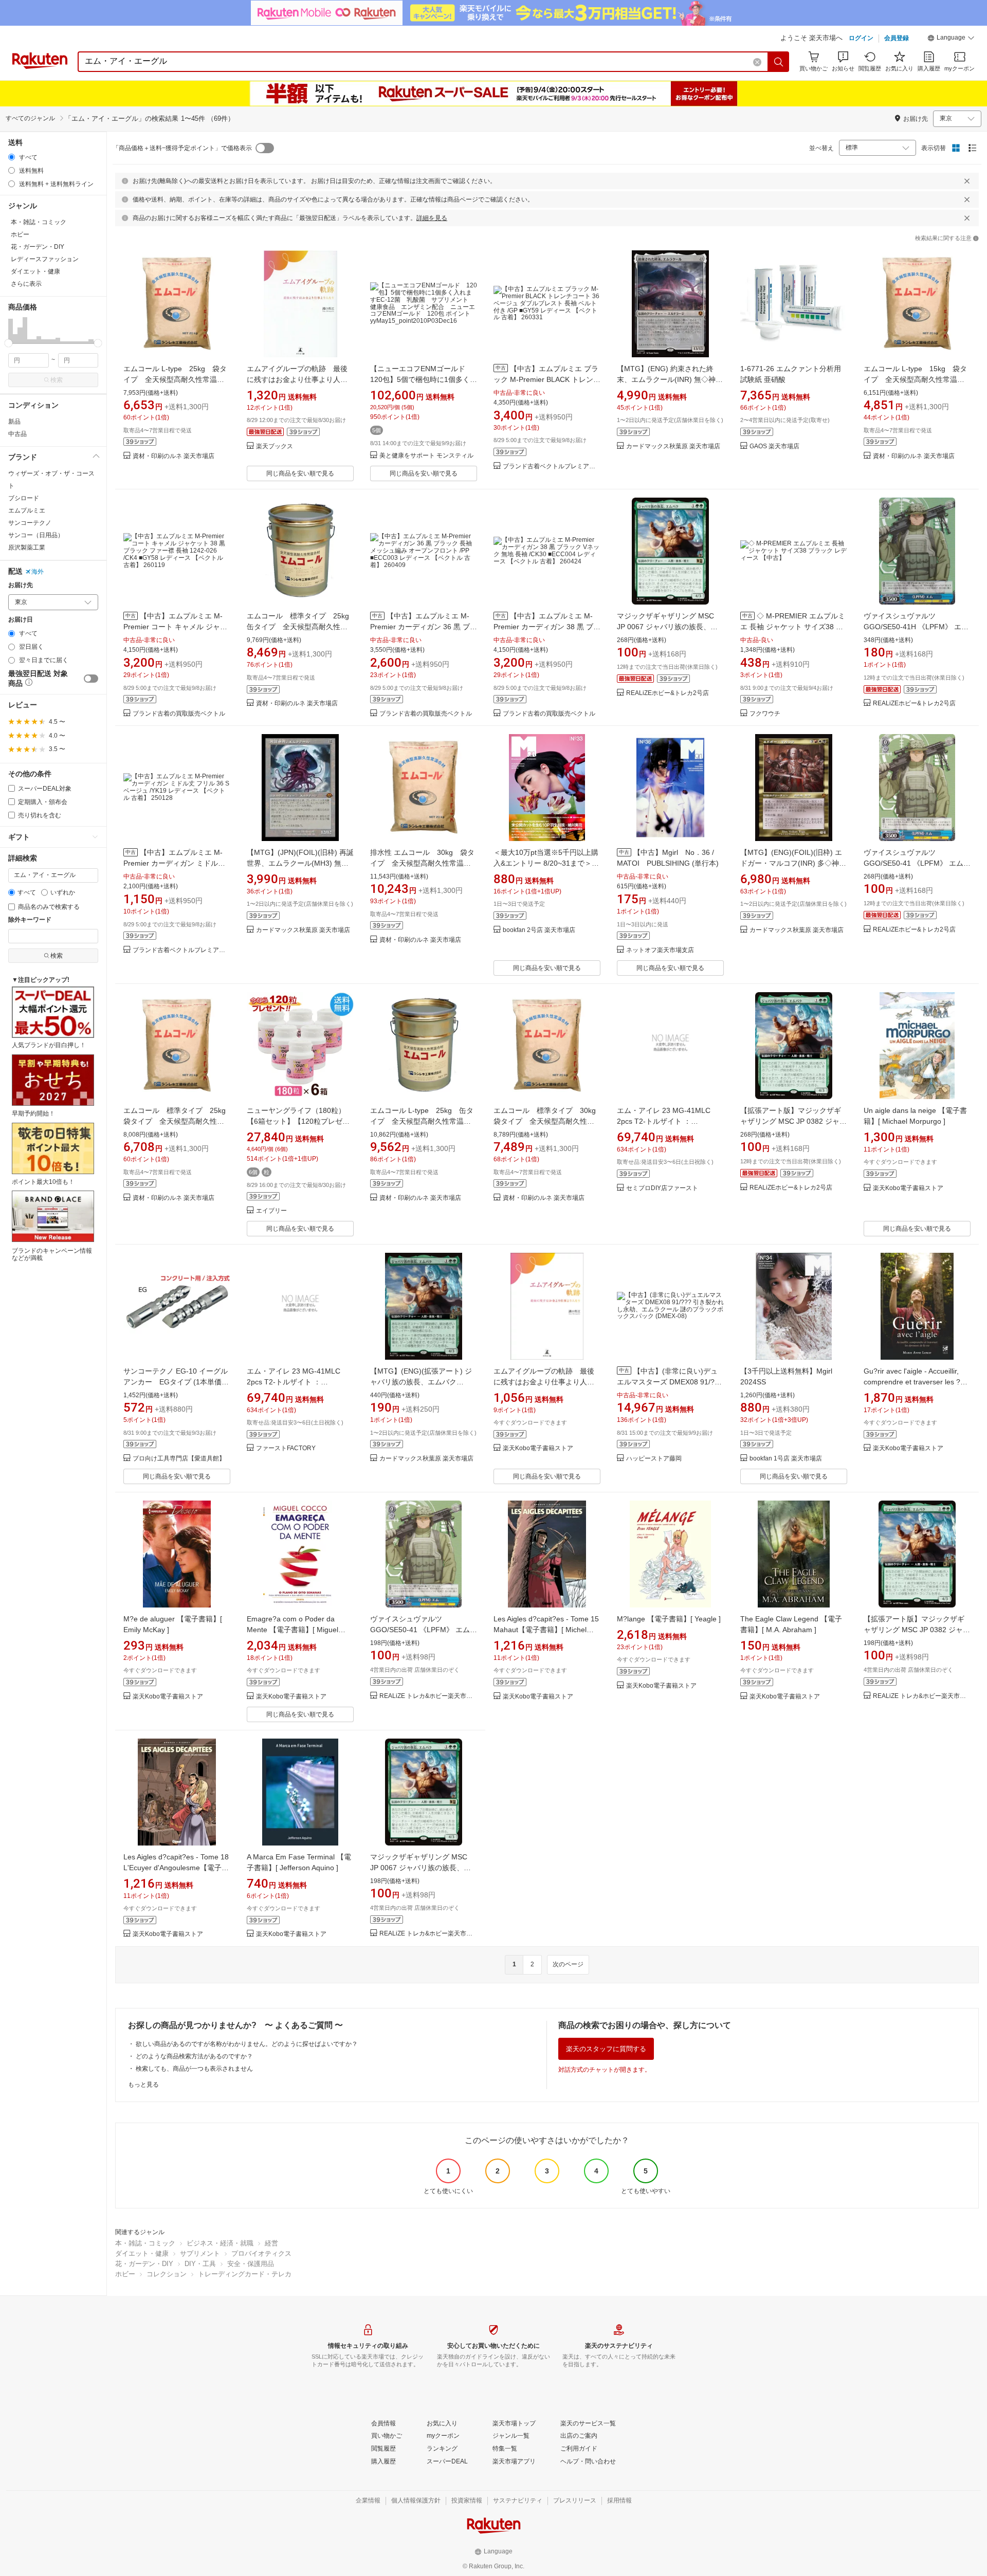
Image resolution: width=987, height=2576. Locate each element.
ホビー (125, 2274)
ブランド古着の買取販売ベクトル (179, 714)
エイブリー (271, 1211)
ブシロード (24, 498)
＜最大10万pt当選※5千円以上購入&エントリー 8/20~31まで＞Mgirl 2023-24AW (546, 863)
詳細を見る (432, 218)
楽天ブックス (275, 446)
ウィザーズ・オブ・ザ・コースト (51, 480)
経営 (271, 2243)
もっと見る (143, 2085)
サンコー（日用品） (36, 535)
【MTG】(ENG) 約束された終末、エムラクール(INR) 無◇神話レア (670, 379)
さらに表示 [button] (26, 284)
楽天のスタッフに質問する (606, 2049)
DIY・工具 (200, 2264)
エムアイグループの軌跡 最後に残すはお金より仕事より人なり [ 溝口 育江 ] (297, 379)
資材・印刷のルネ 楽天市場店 (173, 456)
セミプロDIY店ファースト (662, 1188)
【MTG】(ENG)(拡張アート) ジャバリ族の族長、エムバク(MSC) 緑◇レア (421, 1382)
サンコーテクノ (30, 523)
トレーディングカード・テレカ (245, 2274)
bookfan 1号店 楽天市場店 (786, 1459)
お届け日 (21, 620)
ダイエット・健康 (142, 2253)
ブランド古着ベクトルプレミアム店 (552, 467)
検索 (57, 380)
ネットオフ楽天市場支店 (660, 950)
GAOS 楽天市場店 (774, 446)
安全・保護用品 (251, 2264)
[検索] (779, 62)
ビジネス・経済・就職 (220, 2243)
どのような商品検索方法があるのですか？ (194, 2056)
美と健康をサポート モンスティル (426, 456)
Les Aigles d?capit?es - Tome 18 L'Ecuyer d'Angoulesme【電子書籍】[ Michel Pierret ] (176, 1868)
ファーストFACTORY (286, 1448)
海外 (38, 572)
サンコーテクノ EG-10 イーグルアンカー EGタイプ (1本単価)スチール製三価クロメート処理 (176, 1382)
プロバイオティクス (261, 2253)
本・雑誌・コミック (145, 2243)
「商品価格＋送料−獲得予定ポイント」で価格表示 (182, 148)
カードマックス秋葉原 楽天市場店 (673, 446)
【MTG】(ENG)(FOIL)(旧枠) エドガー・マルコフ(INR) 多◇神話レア (793, 863)
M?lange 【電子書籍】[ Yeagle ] (669, 1619)
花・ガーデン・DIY (144, 2264)
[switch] (91, 679)
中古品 (17, 434)
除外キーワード (30, 920)
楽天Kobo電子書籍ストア (908, 1188)
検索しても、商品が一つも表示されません (194, 2069)
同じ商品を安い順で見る (300, 473)
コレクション (167, 2274)
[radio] (12, 157)
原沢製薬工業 (27, 547)
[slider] (8, 343)
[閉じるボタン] (967, 181)
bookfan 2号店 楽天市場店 (539, 930)
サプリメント (200, 2253)
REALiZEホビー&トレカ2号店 (668, 693)
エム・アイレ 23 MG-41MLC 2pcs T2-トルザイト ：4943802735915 (664, 1121)
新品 (14, 422)
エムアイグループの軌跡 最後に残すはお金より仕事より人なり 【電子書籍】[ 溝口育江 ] (544, 1382)
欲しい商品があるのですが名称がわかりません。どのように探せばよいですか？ (247, 2044)
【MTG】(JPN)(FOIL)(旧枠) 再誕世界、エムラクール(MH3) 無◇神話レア (300, 863)
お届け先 (21, 585)
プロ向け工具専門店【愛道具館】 (179, 1459)
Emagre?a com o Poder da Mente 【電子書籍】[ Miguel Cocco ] (293, 1630)
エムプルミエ (27, 510)
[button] (951, 39)
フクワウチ (765, 714)
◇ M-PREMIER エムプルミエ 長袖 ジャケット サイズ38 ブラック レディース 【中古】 (793, 627)
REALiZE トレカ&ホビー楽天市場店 (428, 1696)
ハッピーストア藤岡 (654, 1459)
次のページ (568, 1964)
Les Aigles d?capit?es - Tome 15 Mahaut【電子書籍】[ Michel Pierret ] (546, 1630)
